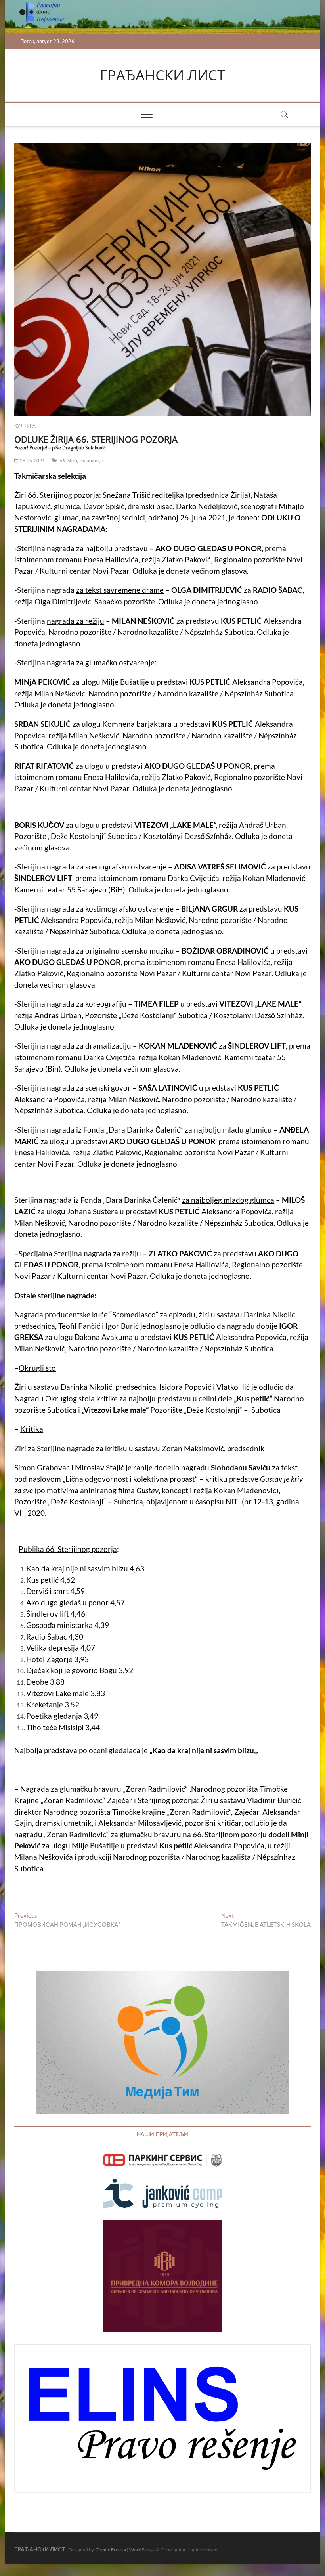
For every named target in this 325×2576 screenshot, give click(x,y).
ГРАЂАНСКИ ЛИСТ (162, 75)
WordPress (141, 2550)
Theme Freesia (111, 2550)
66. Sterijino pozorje (81, 460)
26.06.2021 (32, 460)
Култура (25, 426)
